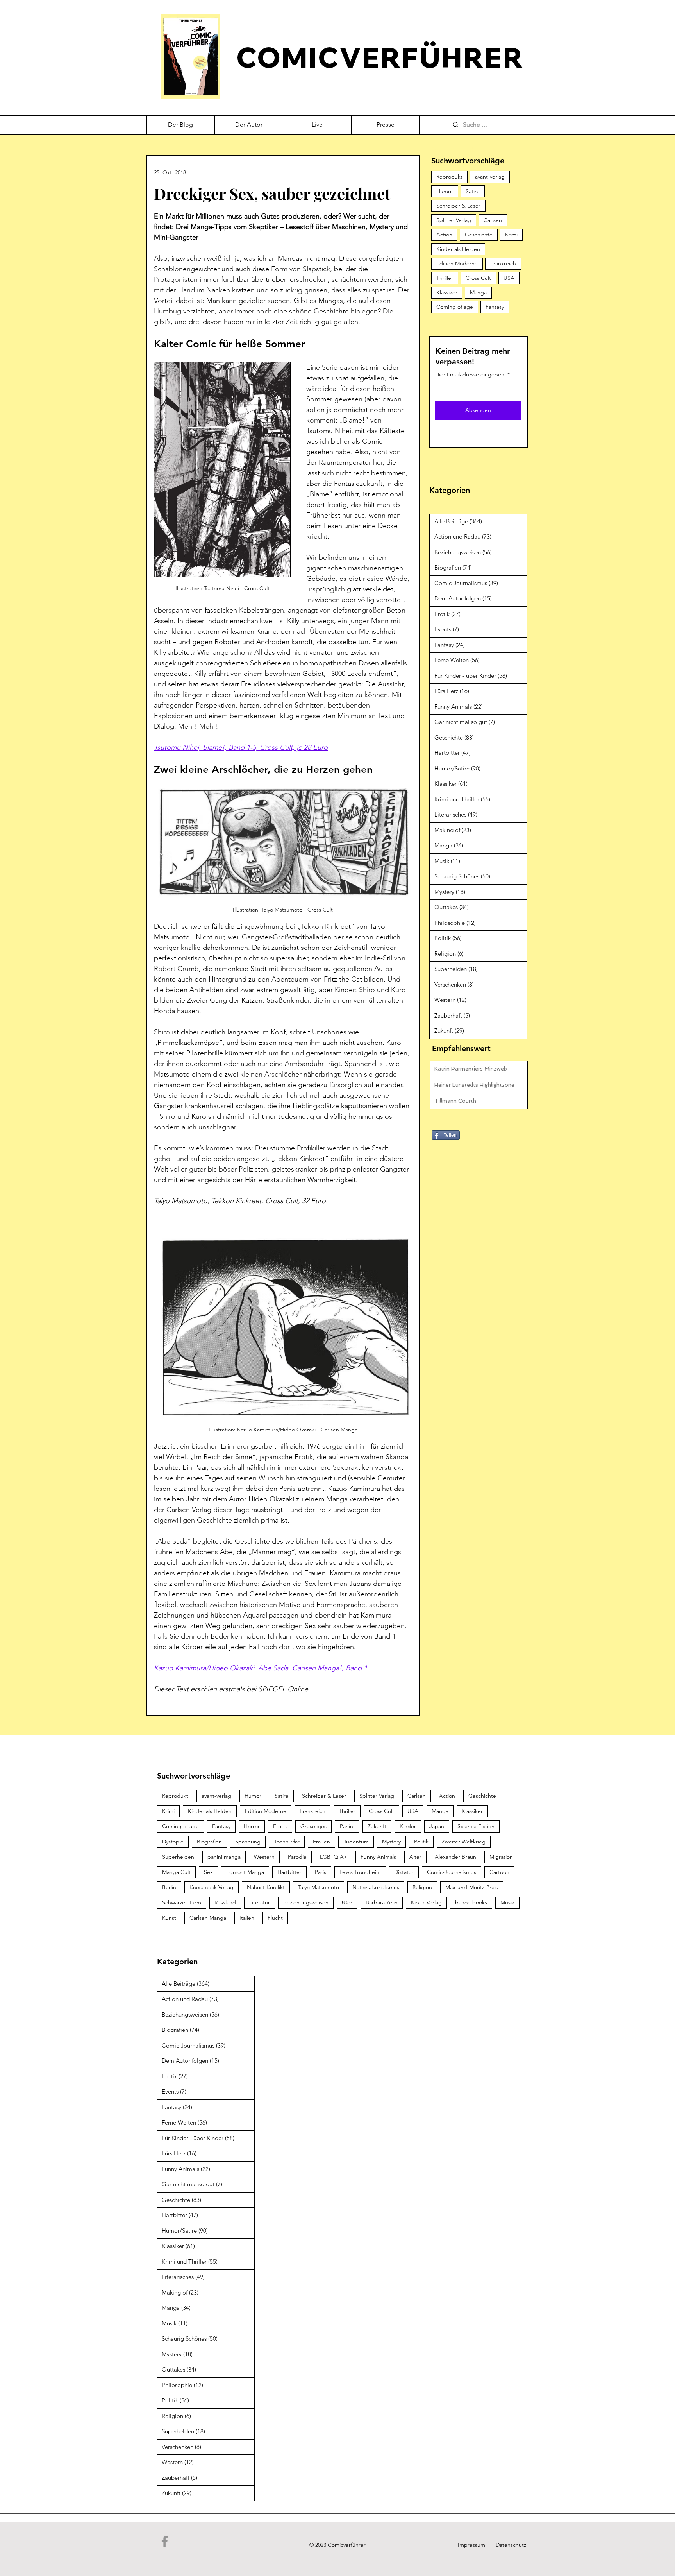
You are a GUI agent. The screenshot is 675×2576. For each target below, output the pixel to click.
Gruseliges (313, 1826)
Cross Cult (478, 278)
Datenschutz (511, 2545)
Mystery (391, 1842)
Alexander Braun (455, 1857)
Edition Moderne (457, 263)
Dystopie (173, 1842)
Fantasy (495, 307)
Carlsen (493, 220)
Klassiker (447, 292)
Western (264, 1857)
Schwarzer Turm (182, 1902)
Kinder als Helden (458, 249)
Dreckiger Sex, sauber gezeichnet (272, 193)
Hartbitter (289, 1872)
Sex (208, 1872)
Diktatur (404, 1872)
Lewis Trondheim (360, 1872)
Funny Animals (378, 1857)
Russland (225, 1902)
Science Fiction (476, 1826)
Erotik (280, 1826)
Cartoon (499, 1872)
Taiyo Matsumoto (319, 1887)
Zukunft (377, 1826)
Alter (415, 1857)
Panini (347, 1826)
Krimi (511, 235)
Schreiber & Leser (458, 206)
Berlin (169, 1887)
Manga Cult (176, 1872)
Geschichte (479, 235)
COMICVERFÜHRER (380, 57)
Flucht (275, 1918)
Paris (321, 1872)
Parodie (297, 1857)
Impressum (471, 2545)
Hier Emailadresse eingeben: (471, 374)
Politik (421, 1842)
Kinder (408, 1826)
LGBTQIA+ (334, 1857)
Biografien (209, 1842)
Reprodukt (449, 177)
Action (444, 235)
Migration (501, 1857)
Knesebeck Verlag (212, 1887)
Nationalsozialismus (376, 1887)
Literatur (260, 1902)
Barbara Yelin (382, 1902)
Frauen (321, 1842)
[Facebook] (165, 2541)
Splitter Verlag (454, 220)
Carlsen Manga (208, 1918)
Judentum (356, 1842)
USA (509, 278)
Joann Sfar (287, 1842)
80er (347, 1902)
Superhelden (178, 1857)
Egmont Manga (245, 1872)
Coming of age (455, 307)
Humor (445, 191)
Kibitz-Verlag (426, 1902)
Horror (252, 1826)
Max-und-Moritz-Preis (472, 1887)
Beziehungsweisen (306, 1902)
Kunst (169, 1918)
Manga (478, 292)
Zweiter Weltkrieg (464, 1842)
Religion (422, 1887)
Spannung (248, 1842)
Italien (247, 1918)
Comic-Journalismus (452, 1872)
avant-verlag (490, 177)
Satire (473, 191)
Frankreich (503, 263)
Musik (507, 1902)
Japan (437, 1826)
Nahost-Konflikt (266, 1887)
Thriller (445, 278)
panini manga (224, 1857)
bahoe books (471, 1902)
